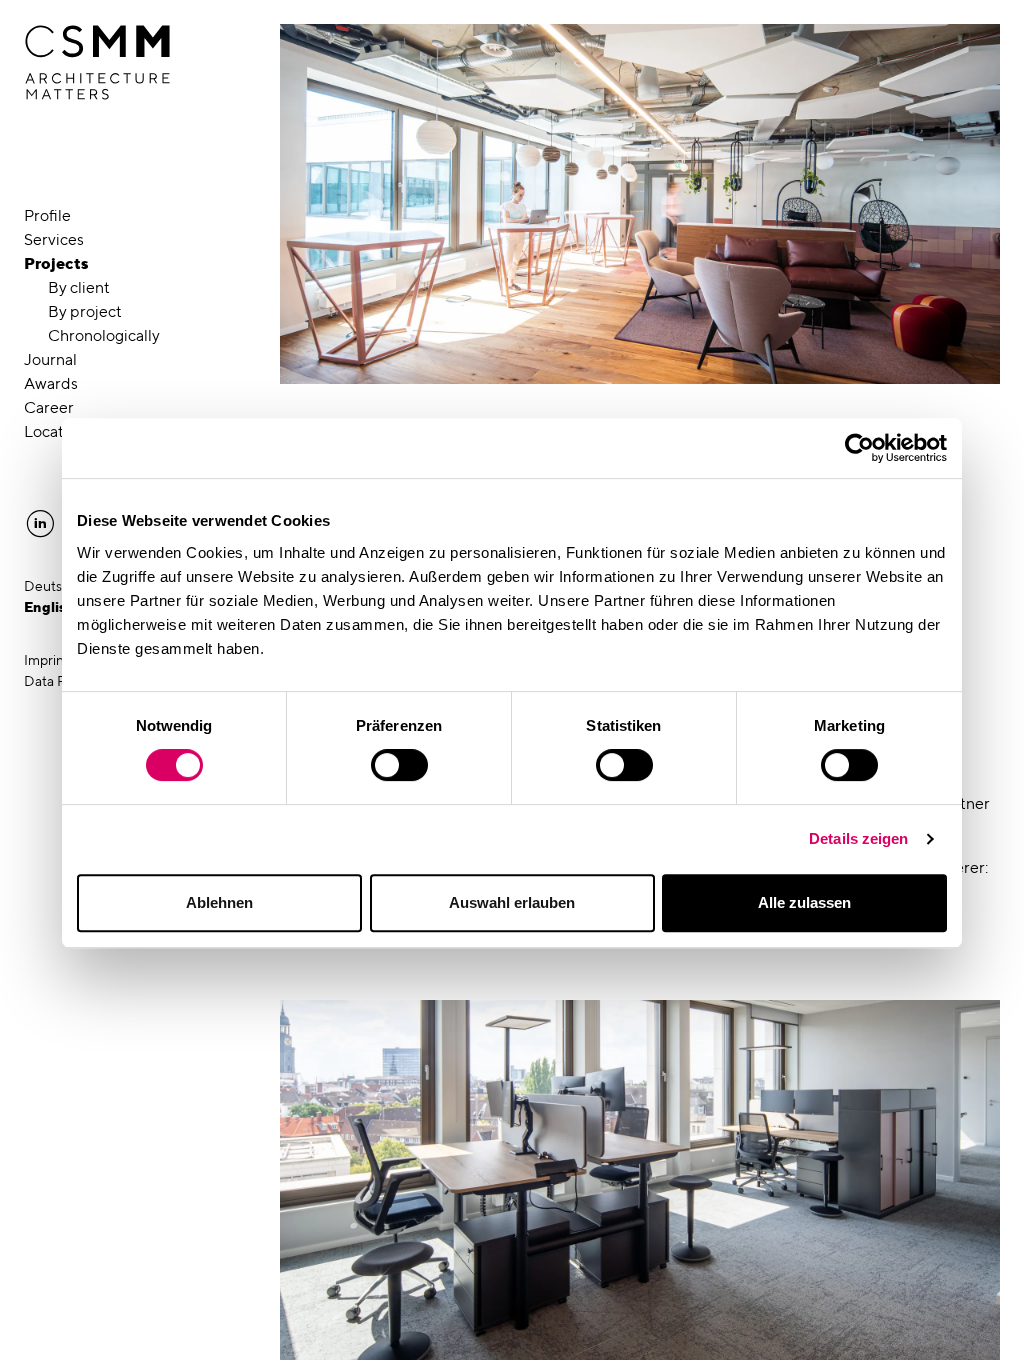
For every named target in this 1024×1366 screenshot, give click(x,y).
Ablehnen (219, 902)
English (49, 607)
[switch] (399, 765)
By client (79, 287)
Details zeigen (858, 838)
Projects (56, 263)
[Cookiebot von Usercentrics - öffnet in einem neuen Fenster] (859, 448)
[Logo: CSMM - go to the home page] (97, 63)
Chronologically (104, 335)
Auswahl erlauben (512, 902)
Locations (58, 431)
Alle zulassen (804, 902)
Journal (50, 359)
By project (85, 311)
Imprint (46, 660)
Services (54, 239)
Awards (51, 383)
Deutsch (50, 586)
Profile (47, 215)
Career (49, 407)
